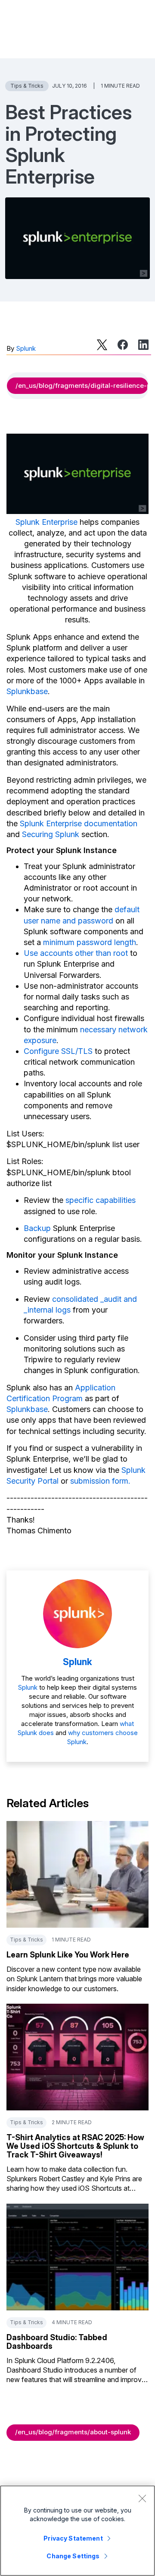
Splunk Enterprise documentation (79, 823)
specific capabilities (101, 1200)
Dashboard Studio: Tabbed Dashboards (57, 2342)
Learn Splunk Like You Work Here (68, 1955)
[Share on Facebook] (123, 345)
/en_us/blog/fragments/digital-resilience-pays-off (82, 385)
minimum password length (90, 942)
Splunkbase (27, 691)
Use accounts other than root (76, 953)
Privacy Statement (73, 2538)
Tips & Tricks (27, 86)
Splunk (26, 348)
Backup (37, 1228)
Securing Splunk (51, 834)
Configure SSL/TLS (58, 1051)
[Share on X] (102, 345)
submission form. (100, 1481)
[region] (77, 2531)
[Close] (142, 2498)
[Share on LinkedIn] (143, 345)
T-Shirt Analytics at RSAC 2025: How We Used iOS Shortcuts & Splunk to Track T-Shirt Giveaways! (75, 2146)
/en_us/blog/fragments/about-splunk (73, 2432)
